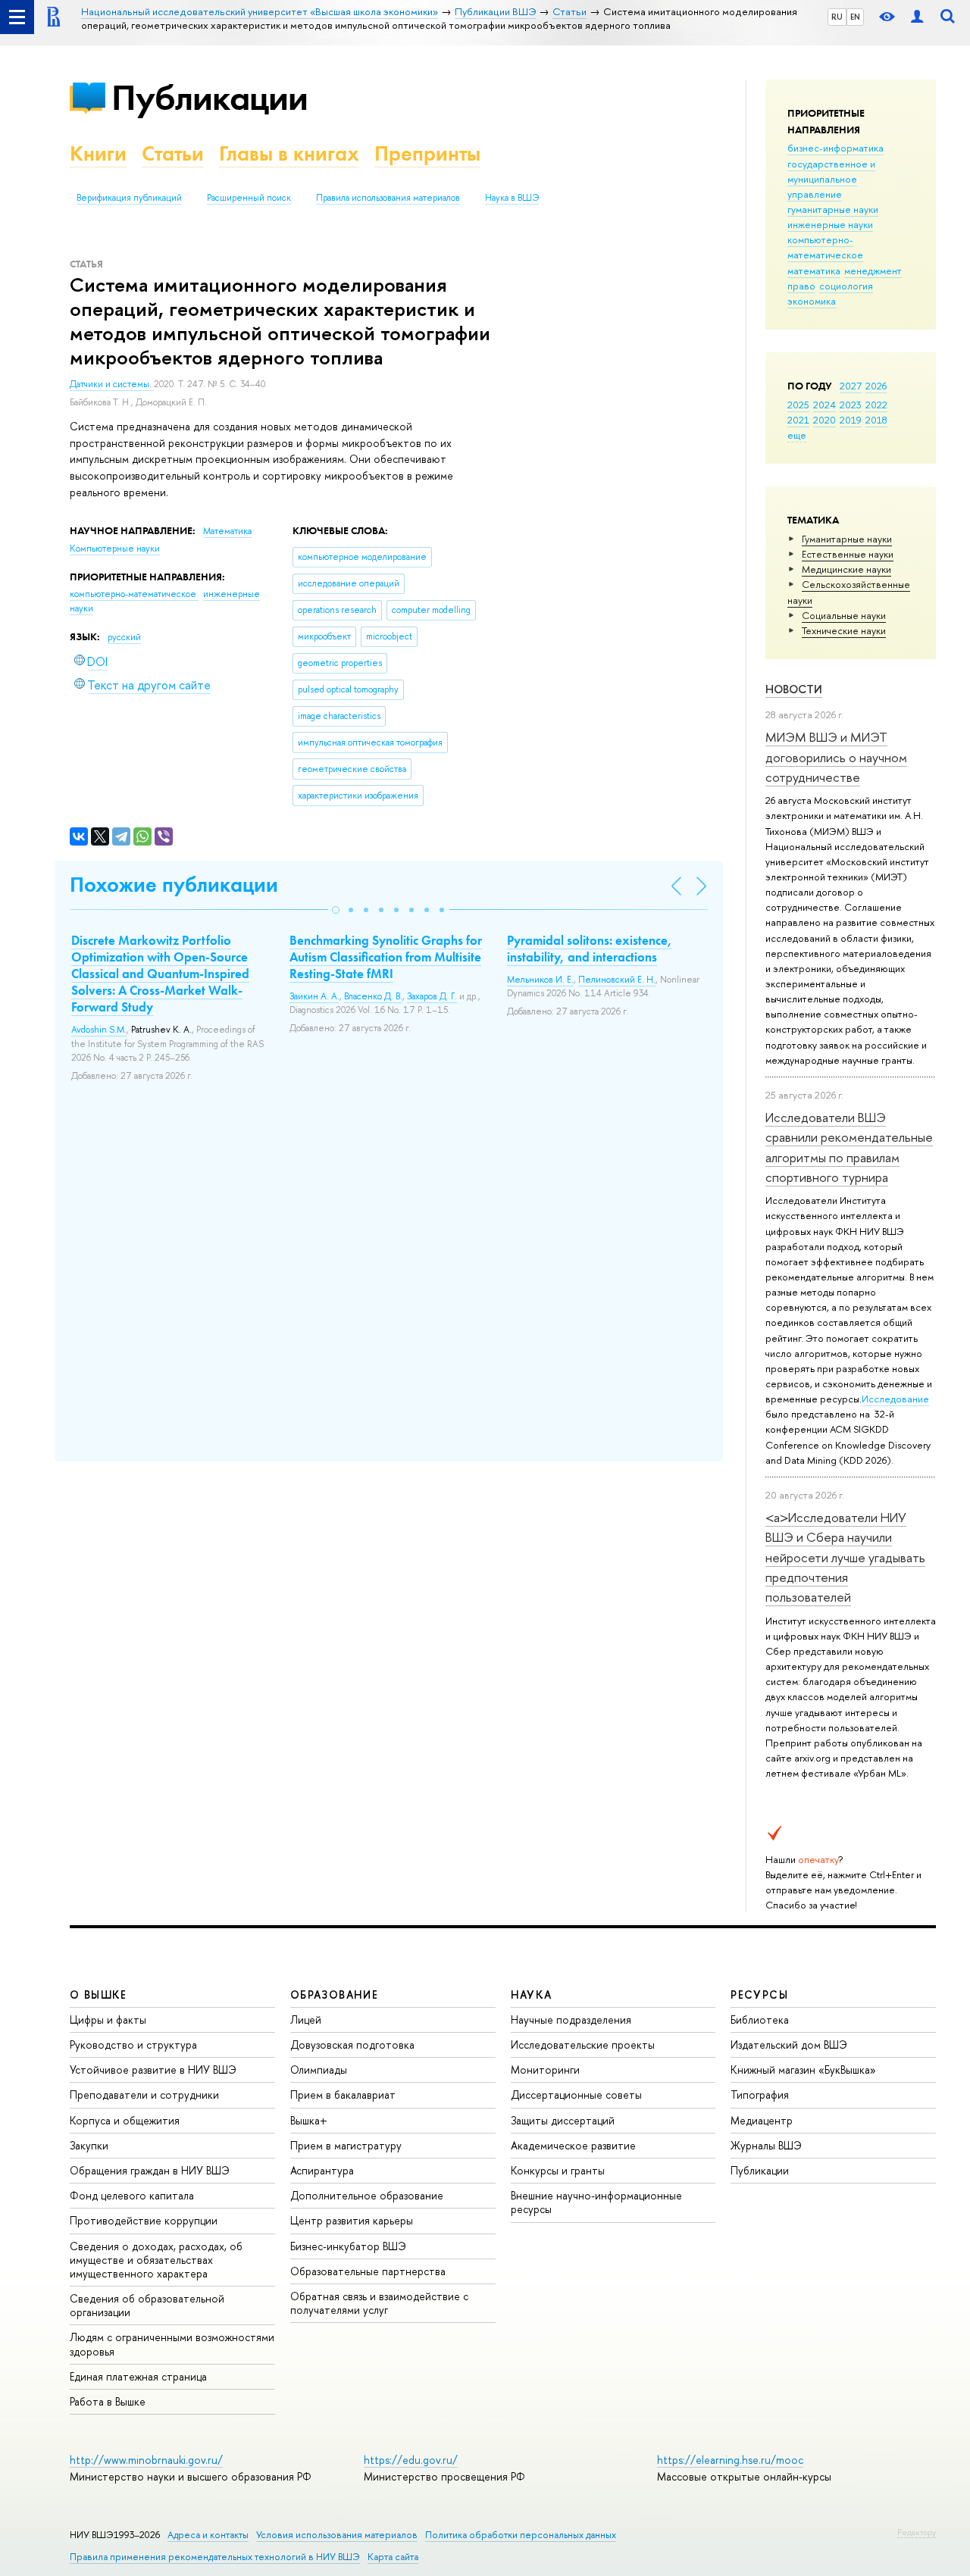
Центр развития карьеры (352, 2220)
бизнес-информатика (835, 148)
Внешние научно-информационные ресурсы (596, 2202)
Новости (794, 689)
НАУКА (532, 1995)
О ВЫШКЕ (99, 1995)
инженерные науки (830, 224)
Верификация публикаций (129, 198)
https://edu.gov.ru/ (411, 2460)
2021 (798, 420)
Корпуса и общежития (125, 2120)
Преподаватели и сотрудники (144, 2095)
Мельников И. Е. (540, 980)
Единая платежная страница (138, 2376)
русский (124, 637)
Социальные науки (844, 615)
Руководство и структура (133, 2045)
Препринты (427, 153)
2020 (824, 420)
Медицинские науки (846, 569)
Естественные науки (848, 554)
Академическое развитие (573, 2145)
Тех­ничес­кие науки (844, 630)
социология (846, 286)
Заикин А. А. (314, 996)
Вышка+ (309, 2120)
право (801, 286)
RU (837, 17)
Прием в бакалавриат (343, 2095)
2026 (876, 386)
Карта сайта (393, 2557)
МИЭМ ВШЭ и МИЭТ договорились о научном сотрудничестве (836, 757)
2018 (876, 420)
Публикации (210, 97)
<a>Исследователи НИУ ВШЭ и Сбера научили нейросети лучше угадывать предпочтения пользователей (845, 1557)
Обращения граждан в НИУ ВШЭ (150, 2170)
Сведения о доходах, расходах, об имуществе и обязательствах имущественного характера (156, 2260)
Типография (760, 2095)
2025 (798, 405)
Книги (98, 153)
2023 (851, 405)
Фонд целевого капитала (132, 2195)
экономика (812, 301)
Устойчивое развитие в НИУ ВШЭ (153, 2070)
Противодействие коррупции (144, 2220)
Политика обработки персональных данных (521, 2535)
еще (797, 435)
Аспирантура (322, 2170)
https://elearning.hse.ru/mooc (730, 2460)
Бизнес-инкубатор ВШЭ (348, 2246)
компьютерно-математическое (825, 247)
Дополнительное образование (367, 2195)
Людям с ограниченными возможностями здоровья (172, 2344)
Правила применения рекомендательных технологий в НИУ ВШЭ (215, 2557)
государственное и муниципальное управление (831, 179)
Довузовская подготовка (352, 2045)
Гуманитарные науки (847, 539)
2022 (876, 405)
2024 (824, 405)
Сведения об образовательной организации (147, 2305)
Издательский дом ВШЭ (789, 2045)
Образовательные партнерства (368, 2271)
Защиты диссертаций (563, 2120)
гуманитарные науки (833, 209)
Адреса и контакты (208, 2535)
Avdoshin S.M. (99, 1030)
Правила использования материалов (388, 198)
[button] (336, 910)
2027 (851, 386)
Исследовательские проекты (583, 2045)
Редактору (917, 2532)
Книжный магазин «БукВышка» (803, 2070)
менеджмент (873, 270)
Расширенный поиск (249, 198)
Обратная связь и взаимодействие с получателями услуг (379, 2303)
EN (855, 17)
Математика (227, 531)
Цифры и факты (108, 2020)
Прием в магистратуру (346, 2145)
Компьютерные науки (115, 549)
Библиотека (760, 2020)
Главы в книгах (289, 153)
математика (814, 270)
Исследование (895, 1399)
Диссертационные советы (576, 2095)
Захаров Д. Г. (432, 996)
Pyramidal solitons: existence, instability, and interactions (590, 949)
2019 (851, 420)
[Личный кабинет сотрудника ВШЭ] (917, 17)
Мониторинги (545, 2070)
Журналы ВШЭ (766, 2145)
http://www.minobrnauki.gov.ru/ (146, 2460)
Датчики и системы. (112, 384)
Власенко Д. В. (373, 996)
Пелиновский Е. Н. (617, 980)
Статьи (173, 153)
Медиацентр (762, 2120)
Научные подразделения (571, 2020)
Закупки (89, 2145)
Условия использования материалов (337, 2535)
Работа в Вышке (108, 2401)
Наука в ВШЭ (512, 198)
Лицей (306, 2020)
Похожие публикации (174, 885)
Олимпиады (319, 2070)
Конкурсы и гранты (558, 2170)
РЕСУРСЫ (759, 1995)
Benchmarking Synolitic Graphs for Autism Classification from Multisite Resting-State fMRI (386, 957)
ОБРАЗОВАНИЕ (334, 1995)
